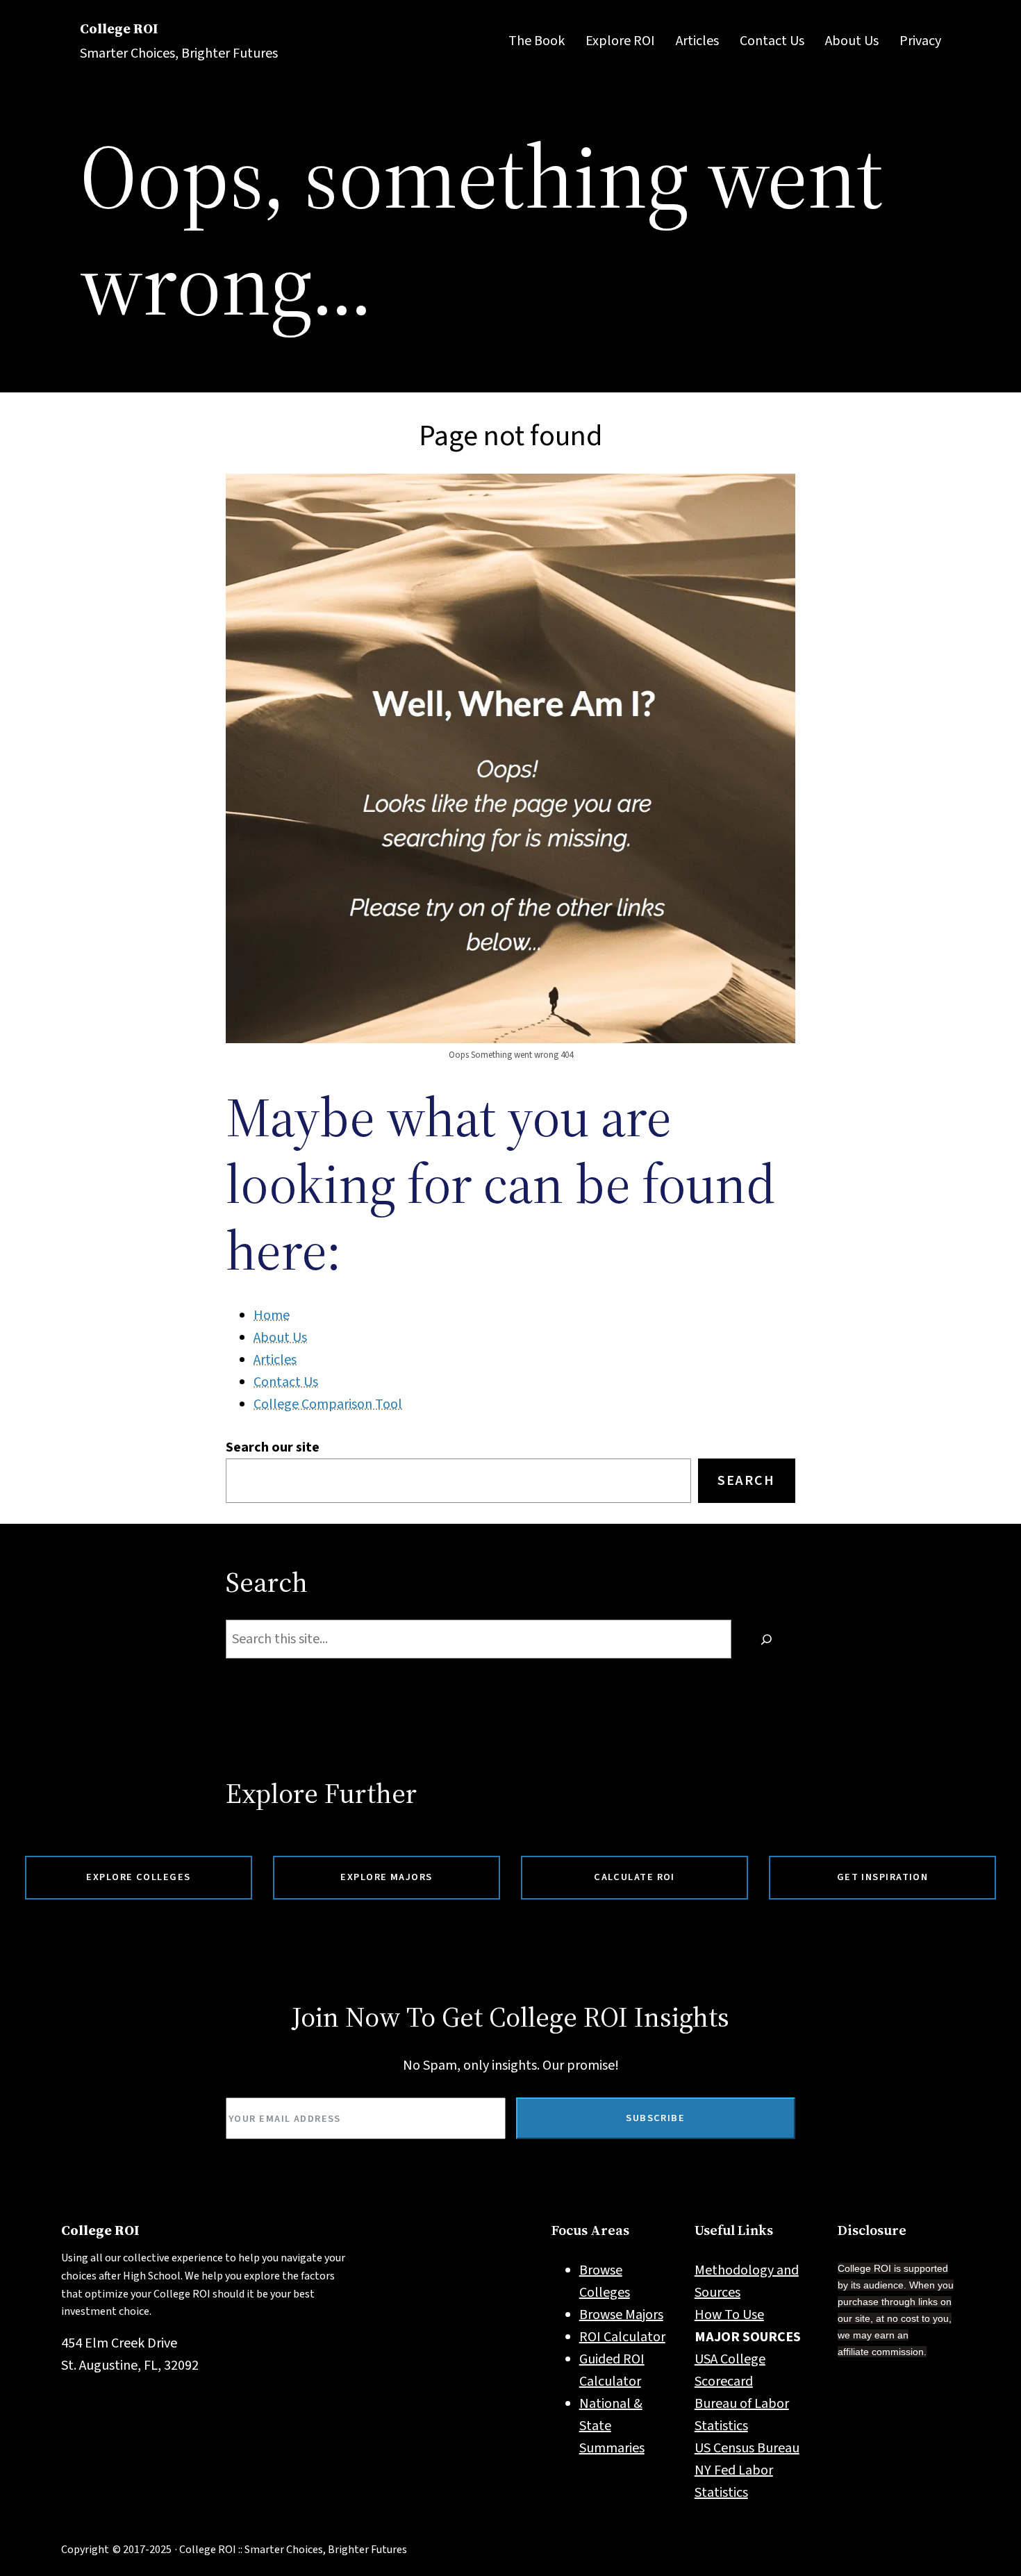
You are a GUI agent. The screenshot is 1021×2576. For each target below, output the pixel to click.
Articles (275, 1360)
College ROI (119, 28)
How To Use (729, 2315)
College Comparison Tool (328, 1404)
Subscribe (655, 2118)
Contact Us (286, 1382)
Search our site (273, 1447)
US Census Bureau (747, 2448)
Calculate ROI (634, 1877)
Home (272, 1315)
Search (746, 1481)
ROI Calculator (622, 2337)
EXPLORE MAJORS (386, 1877)
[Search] (767, 1639)
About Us (280, 1338)
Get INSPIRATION (883, 1877)
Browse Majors (621, 2315)
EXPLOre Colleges (138, 1877)
